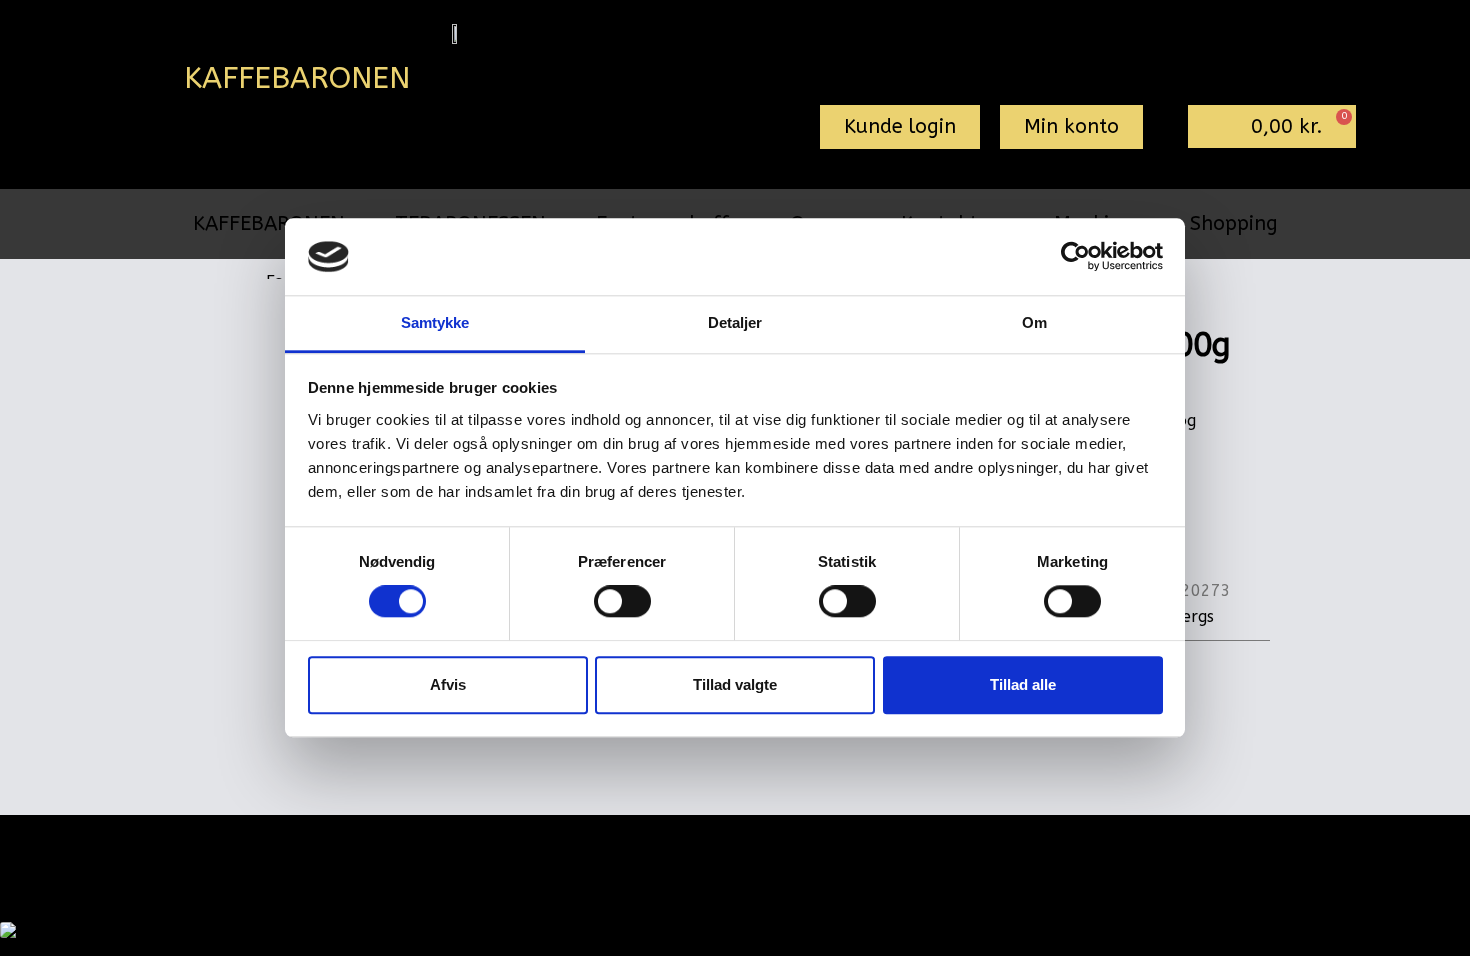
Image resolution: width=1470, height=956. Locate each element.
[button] (900, 127)
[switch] (622, 601)
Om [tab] (1034, 322)
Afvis (448, 684)
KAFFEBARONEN (269, 223)
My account (618, 848)
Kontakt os (957, 848)
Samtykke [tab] (435, 322)
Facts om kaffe (830, 848)
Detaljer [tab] (735, 322)
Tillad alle (1023, 684)
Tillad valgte (735, 684)
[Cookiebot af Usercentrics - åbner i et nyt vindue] (1075, 257)
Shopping (1234, 223)
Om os (719, 848)
